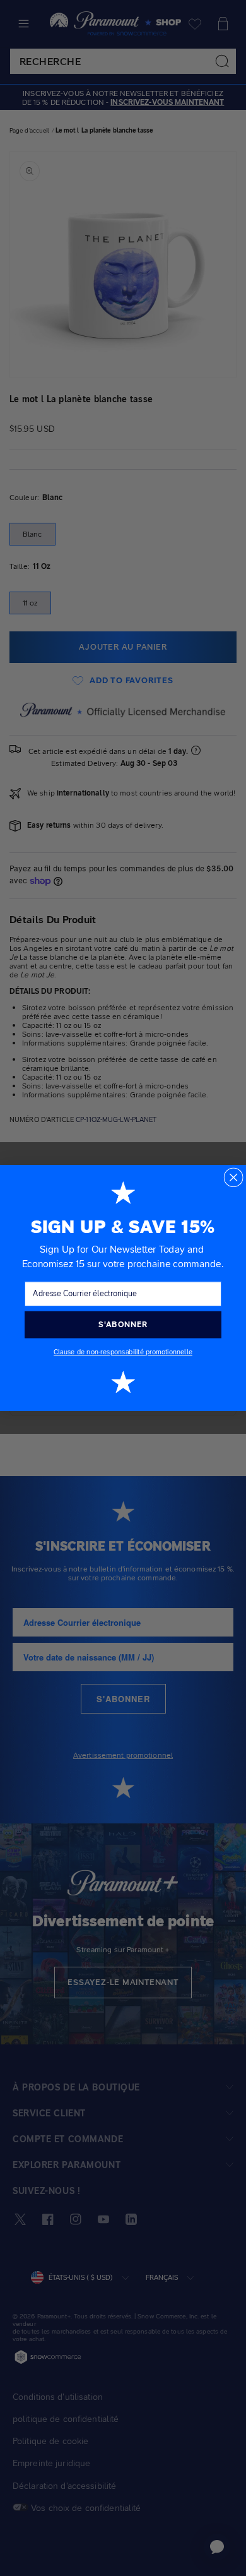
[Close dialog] (233, 1177)
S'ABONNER (123, 1324)
